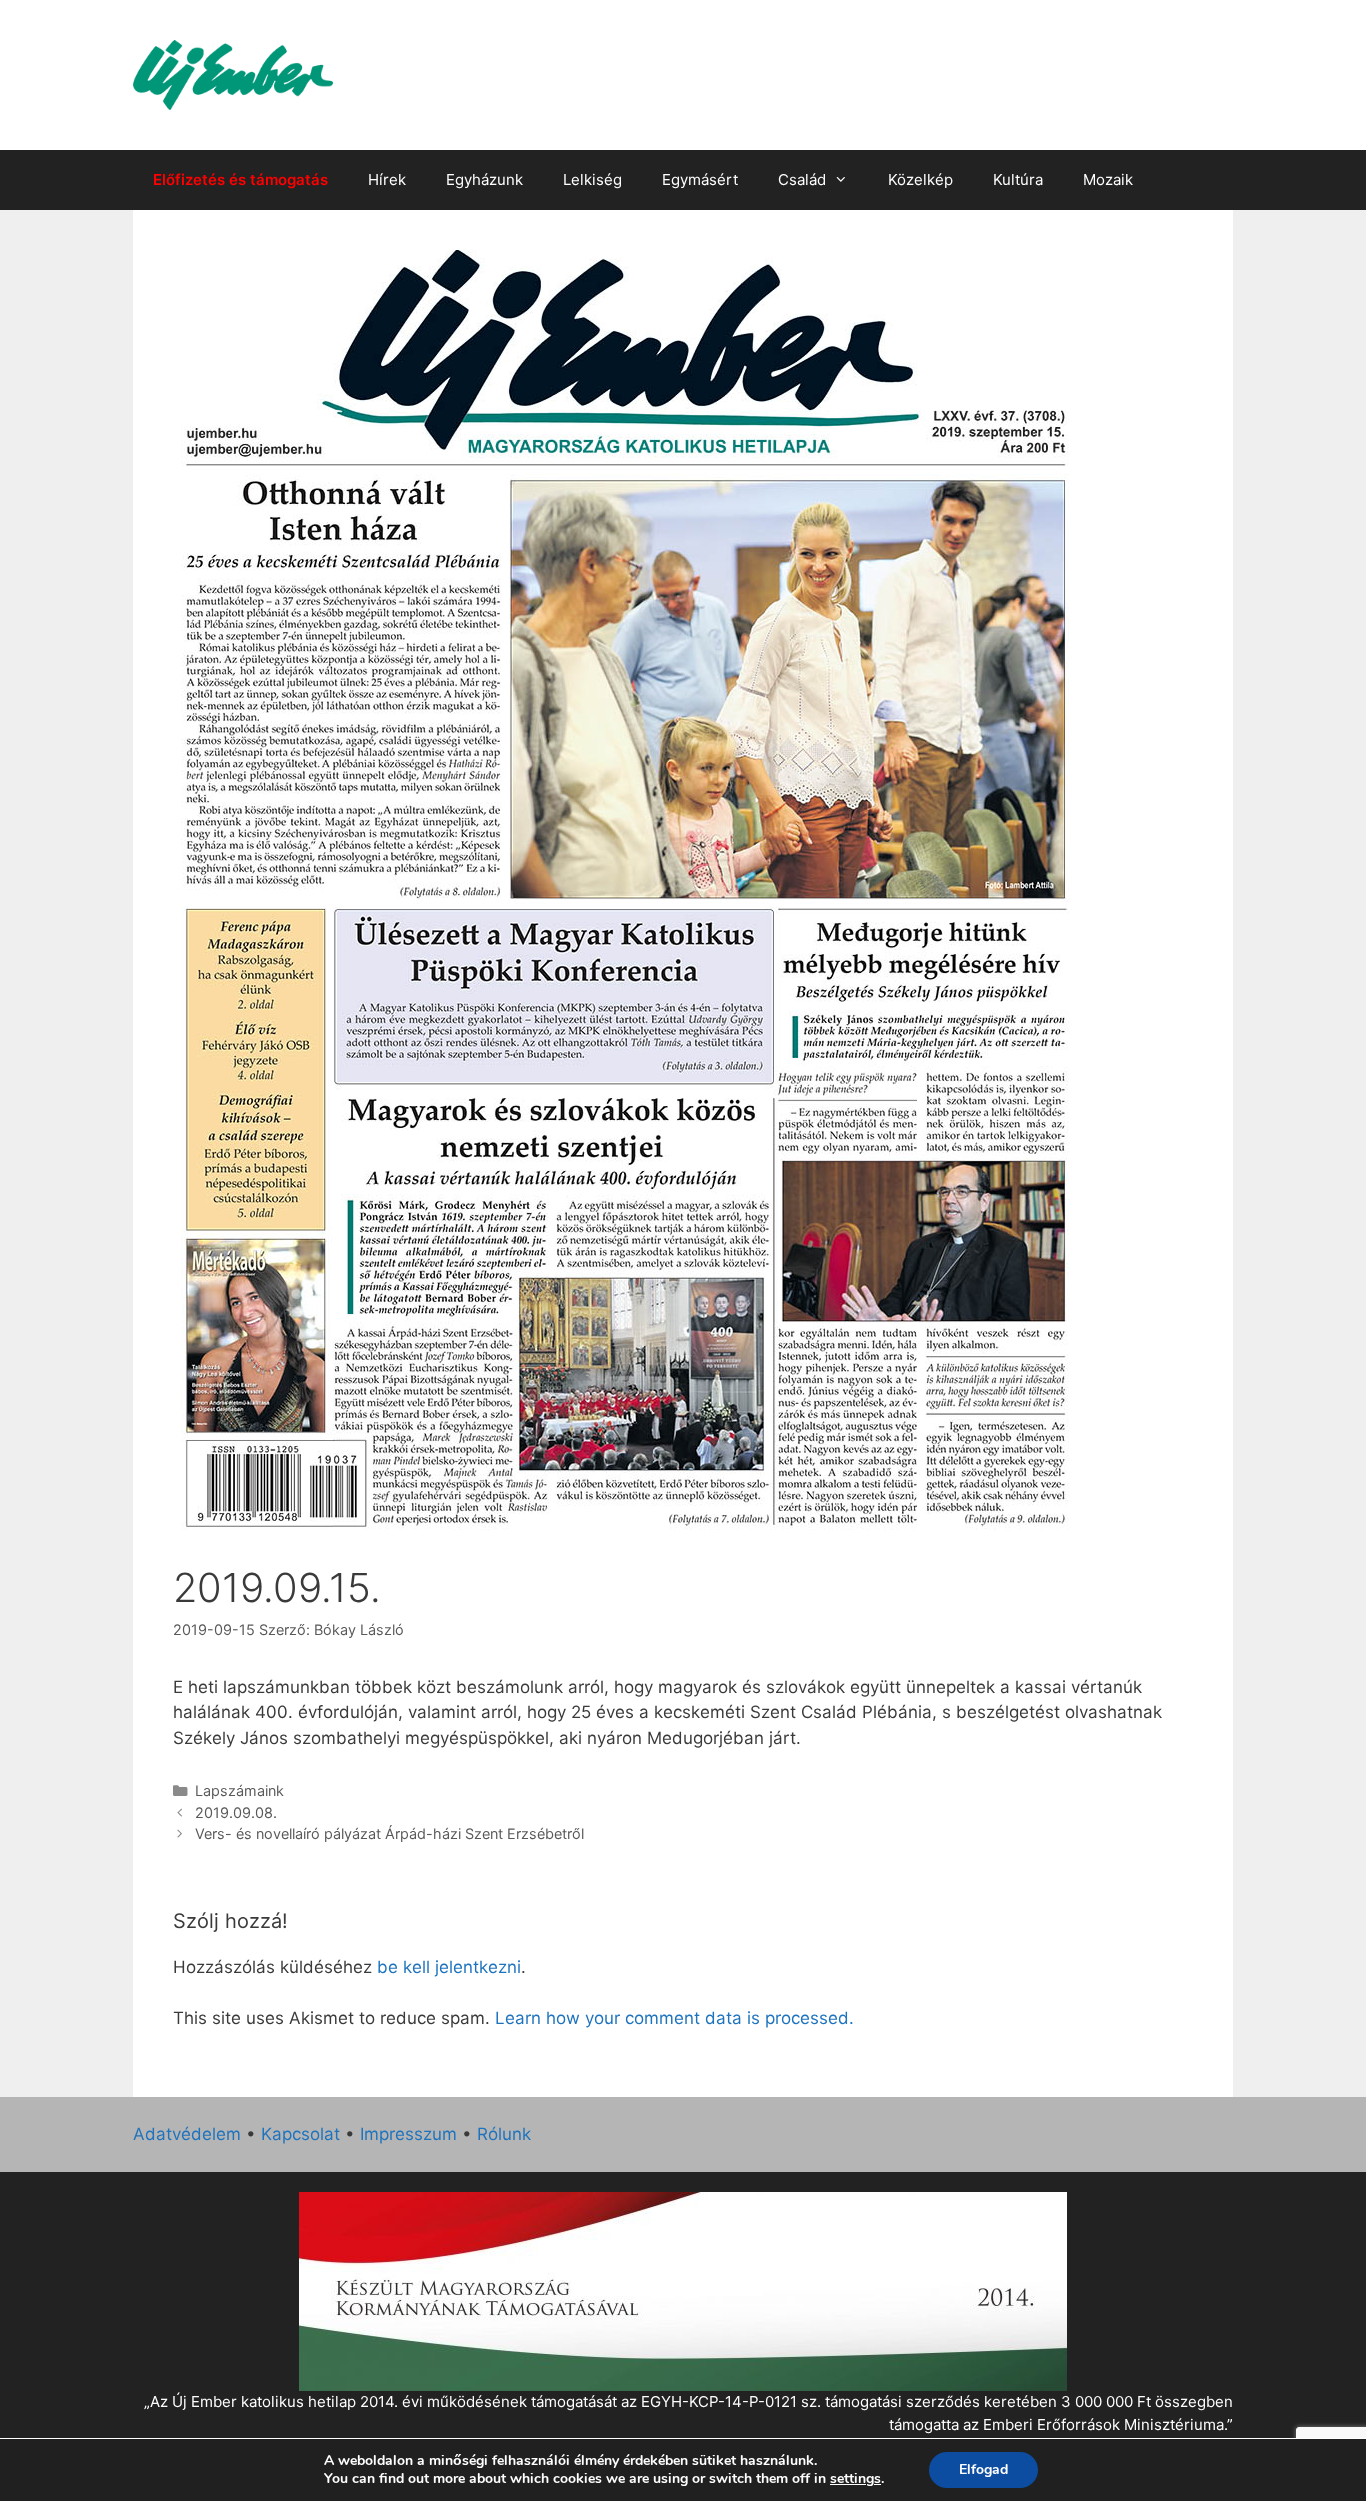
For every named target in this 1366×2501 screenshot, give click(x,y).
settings (855, 2479)
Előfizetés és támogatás (240, 179)
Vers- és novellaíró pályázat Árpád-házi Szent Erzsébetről (389, 1833)
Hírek (387, 179)
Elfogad (983, 2469)
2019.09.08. (236, 1812)
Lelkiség (592, 179)
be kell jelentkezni (449, 1967)
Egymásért (700, 179)
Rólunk (504, 2134)
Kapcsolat (300, 2134)
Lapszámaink (239, 1790)
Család (802, 179)
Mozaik (1108, 179)
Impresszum (408, 2134)
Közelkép (920, 179)
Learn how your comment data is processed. (674, 2018)
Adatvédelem (187, 2134)
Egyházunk (484, 179)
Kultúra (1018, 179)
